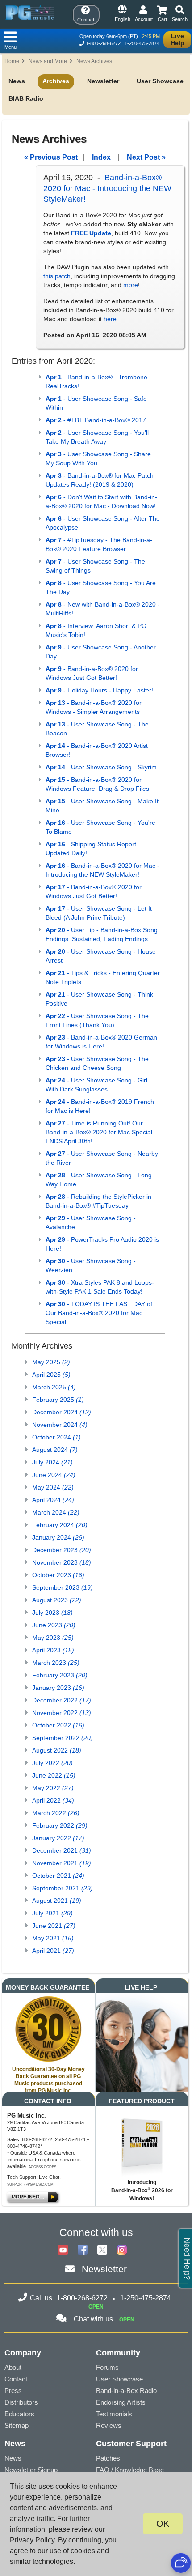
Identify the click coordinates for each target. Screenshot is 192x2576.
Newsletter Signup (31, 2470)
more (131, 285)
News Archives (94, 61)
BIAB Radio (26, 98)
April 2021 (53, 1951)
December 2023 (62, 1550)
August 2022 (57, 1750)
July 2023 (52, 1613)
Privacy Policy (32, 2540)
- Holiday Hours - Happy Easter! (99, 690)
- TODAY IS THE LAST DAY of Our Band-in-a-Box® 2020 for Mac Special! (99, 1313)
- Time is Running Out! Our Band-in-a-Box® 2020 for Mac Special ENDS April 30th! (99, 1132)
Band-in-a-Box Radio (126, 2391)
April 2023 (53, 1650)
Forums (107, 2367)
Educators (19, 2414)
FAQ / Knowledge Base (130, 2470)
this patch (57, 276)
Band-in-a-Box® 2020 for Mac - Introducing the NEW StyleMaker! (107, 188)
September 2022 (63, 1738)
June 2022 (54, 1775)
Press (13, 2391)
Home (12, 61)
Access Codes (42, 2167)
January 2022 (58, 1838)
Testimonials (114, 2414)
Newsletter (103, 81)
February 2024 (60, 1525)
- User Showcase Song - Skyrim (101, 767)
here (110, 319)
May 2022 (53, 1788)
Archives (56, 81)
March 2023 (56, 1663)
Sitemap (17, 2425)
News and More (48, 61)
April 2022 (53, 1800)
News (17, 81)
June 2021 (54, 1926)
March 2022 (56, 1813)
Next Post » (146, 157)
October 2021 (58, 1876)
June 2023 (54, 1625)
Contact (16, 2379)
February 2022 (60, 1825)
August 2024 (55, 1450)
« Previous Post (51, 157)
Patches (108, 2458)
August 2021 (57, 1901)
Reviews (109, 2425)
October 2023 (58, 1575)
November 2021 (62, 1863)
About (13, 2367)
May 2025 (51, 1362)
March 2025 (54, 1387)
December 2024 (62, 1412)
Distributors (21, 2402)
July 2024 (52, 1462)
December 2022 (62, 1700)
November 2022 (62, 1713)
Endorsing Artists (121, 2402)
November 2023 (62, 1562)
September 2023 (63, 1587)
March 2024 (56, 1512)
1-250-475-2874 (142, 43)
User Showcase (160, 81)
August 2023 (57, 1600)
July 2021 (52, 1913)
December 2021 (62, 1850)
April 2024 (53, 1500)
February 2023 (60, 1675)
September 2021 (63, 1888)
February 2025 (58, 1400)
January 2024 (58, 1537)
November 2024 (60, 1425)
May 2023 (53, 1638)
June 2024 (54, 1475)
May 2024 (53, 1487)
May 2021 (53, 1938)
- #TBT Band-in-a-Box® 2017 (96, 420)
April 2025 (51, 1375)
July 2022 (52, 1763)
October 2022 (58, 1725)
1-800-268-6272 (103, 43)
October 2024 (56, 1437)
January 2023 (58, 1688)
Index (101, 157)
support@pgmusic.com (30, 2184)
